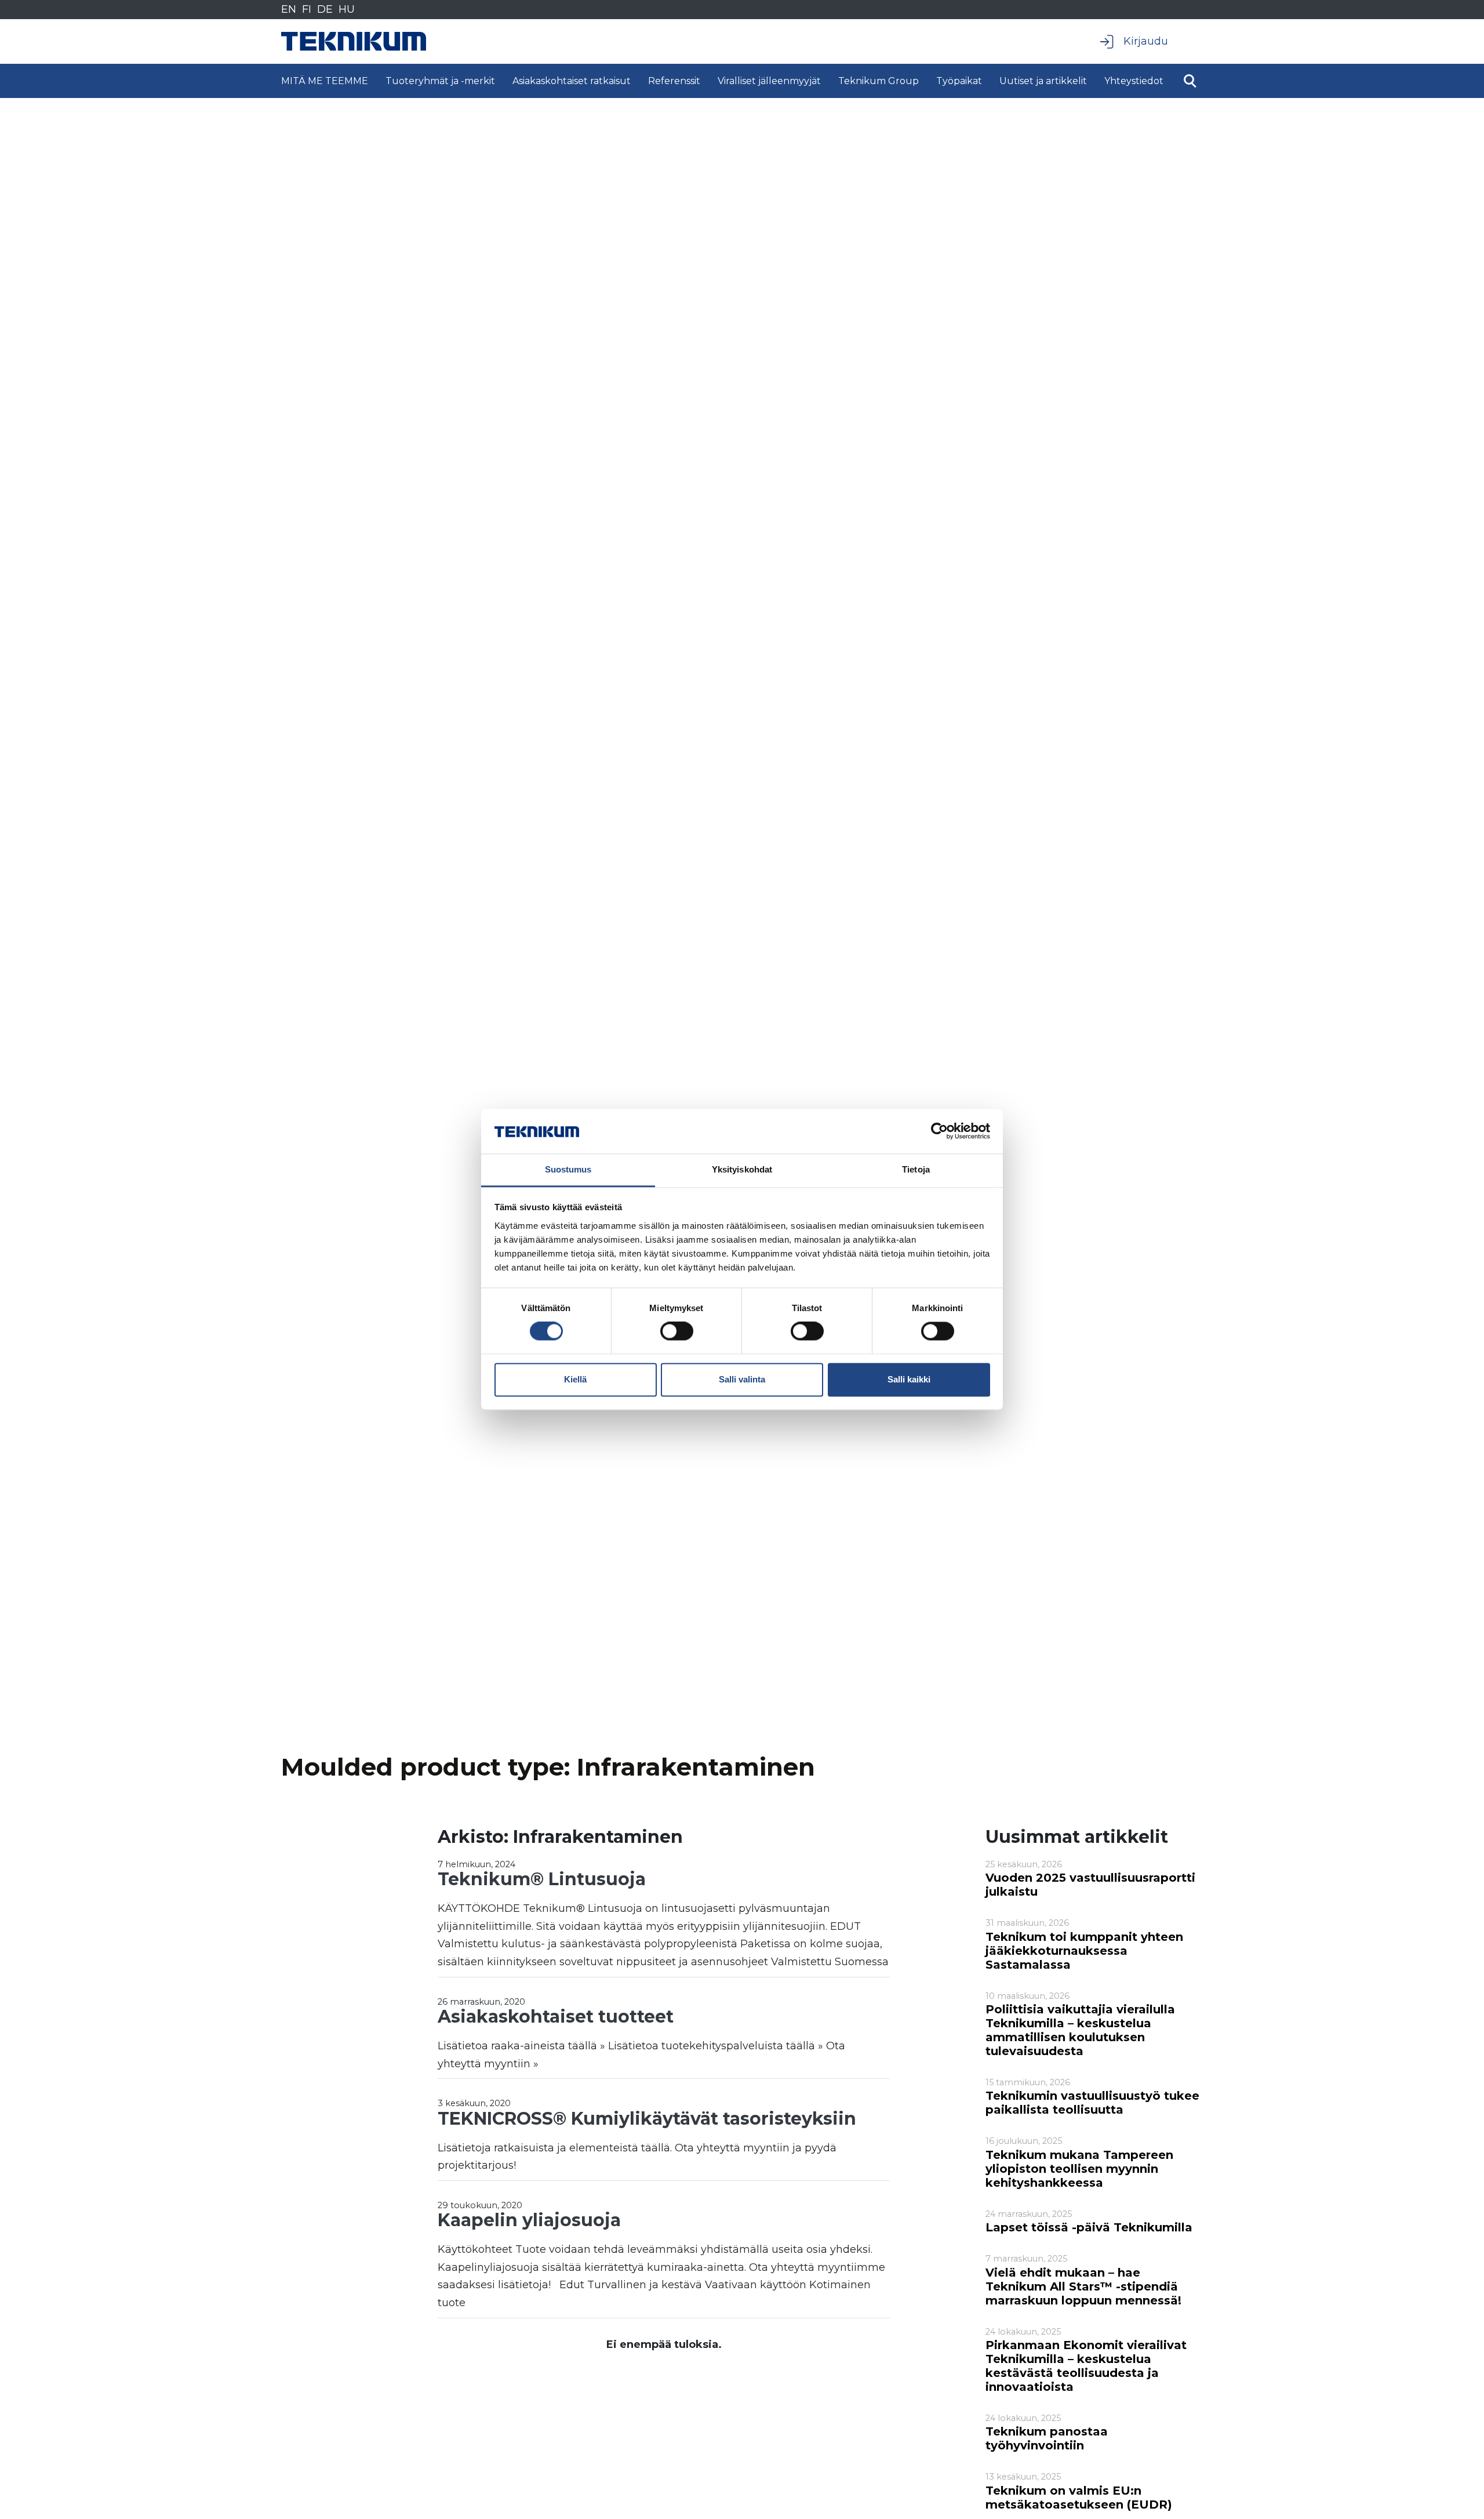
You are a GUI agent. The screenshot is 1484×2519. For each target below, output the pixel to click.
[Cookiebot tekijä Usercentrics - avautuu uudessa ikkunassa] (939, 1131)
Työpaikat (959, 81)
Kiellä (575, 1379)
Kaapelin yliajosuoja (529, 2220)
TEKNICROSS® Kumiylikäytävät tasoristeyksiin (647, 2119)
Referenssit (674, 81)
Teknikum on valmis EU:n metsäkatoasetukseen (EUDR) (1079, 2498)
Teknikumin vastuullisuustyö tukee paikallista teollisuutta (1092, 2103)
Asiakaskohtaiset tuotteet (556, 2017)
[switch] (677, 1331)
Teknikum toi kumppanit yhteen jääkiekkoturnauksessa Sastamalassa (1084, 1951)
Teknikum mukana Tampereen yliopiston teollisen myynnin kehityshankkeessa (1079, 2169)
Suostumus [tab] (568, 1169)
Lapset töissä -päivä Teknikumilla (1089, 2227)
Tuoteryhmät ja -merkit (440, 81)
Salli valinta (742, 1379)
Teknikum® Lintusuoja (542, 1879)
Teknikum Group (879, 81)
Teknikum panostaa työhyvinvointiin (1047, 2438)
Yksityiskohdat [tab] (742, 1169)
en (289, 9)
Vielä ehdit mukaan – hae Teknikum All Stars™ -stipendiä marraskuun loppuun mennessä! (1083, 2286)
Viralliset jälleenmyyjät (769, 81)
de (325, 9)
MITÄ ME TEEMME (325, 81)
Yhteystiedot (1134, 81)
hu (347, 9)
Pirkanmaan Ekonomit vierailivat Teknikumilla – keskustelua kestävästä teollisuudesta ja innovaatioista (1086, 2366)
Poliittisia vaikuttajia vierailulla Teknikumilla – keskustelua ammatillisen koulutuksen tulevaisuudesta (1080, 2030)
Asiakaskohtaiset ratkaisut (572, 81)
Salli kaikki (909, 1379)
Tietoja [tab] (916, 1169)
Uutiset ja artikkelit (1043, 81)
